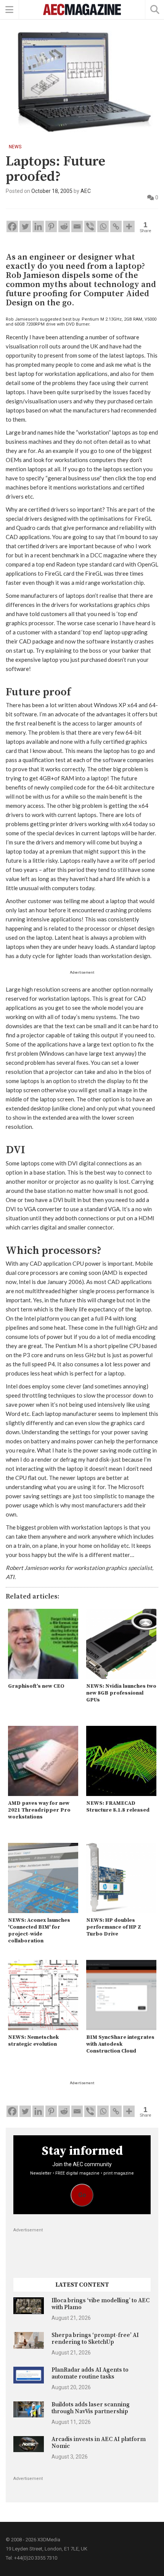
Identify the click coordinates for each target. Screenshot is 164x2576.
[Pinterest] (51, 226)
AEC (86, 191)
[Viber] (90, 226)
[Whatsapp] (103, 226)
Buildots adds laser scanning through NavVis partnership (91, 2408)
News (15, 147)
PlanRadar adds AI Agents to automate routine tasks (90, 2373)
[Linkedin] (38, 226)
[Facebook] (12, 226)
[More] (129, 226)
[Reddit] (64, 226)
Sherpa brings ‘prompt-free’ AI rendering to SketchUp (95, 2339)
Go (82, 2195)
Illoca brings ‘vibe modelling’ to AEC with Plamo (100, 2304)
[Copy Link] (116, 226)
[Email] (77, 226)
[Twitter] (25, 226)
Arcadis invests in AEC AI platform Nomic (99, 2443)
